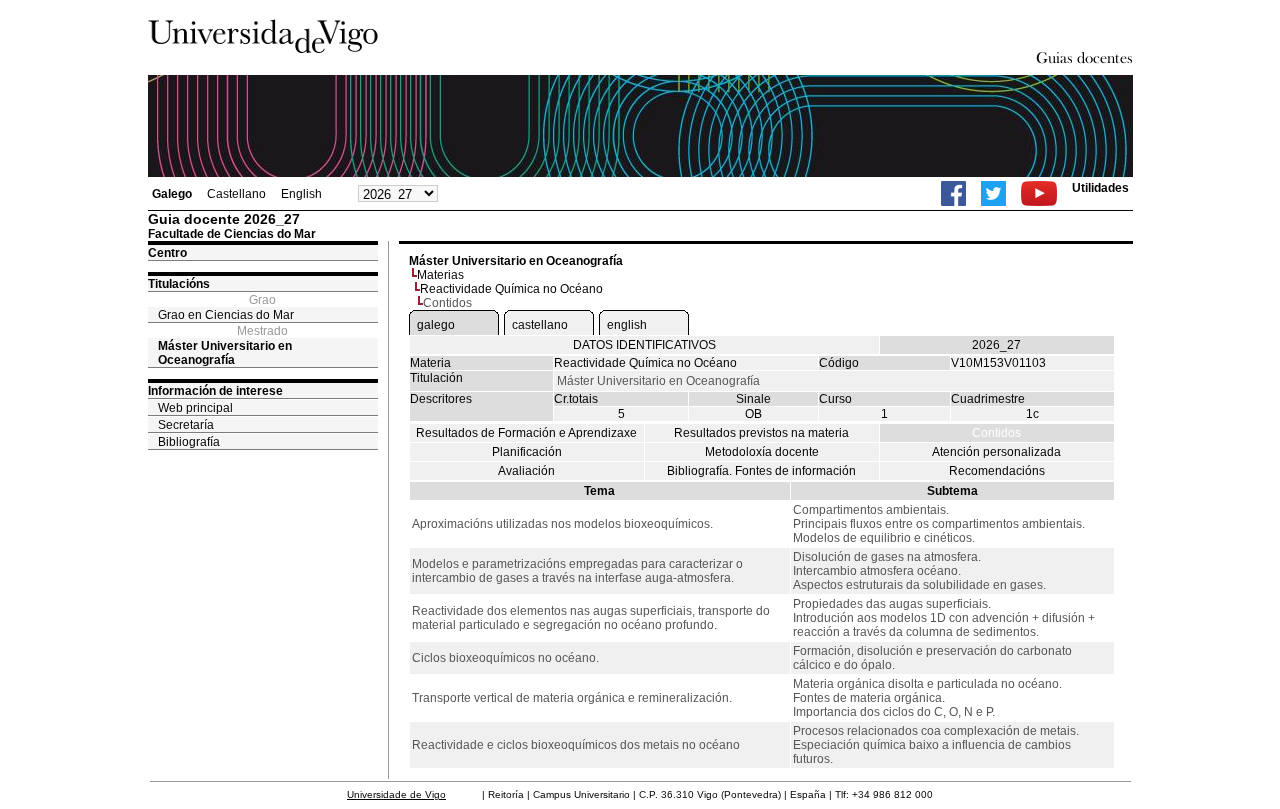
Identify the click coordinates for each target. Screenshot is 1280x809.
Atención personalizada (996, 452)
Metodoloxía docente (762, 452)
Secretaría (186, 425)
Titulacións (179, 284)
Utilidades (1100, 188)
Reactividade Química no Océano (511, 289)
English (301, 194)
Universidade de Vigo (396, 794)
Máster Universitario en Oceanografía (225, 353)
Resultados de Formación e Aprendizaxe (526, 433)
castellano (540, 325)
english (627, 325)
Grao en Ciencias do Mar (226, 315)
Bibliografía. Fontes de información (761, 471)
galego (436, 325)
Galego (172, 194)
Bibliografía (189, 442)
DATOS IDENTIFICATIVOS (644, 345)
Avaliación (526, 471)
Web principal (195, 408)
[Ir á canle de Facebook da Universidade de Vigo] (953, 193)
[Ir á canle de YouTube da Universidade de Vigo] (1039, 193)
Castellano (236, 194)
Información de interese (215, 391)
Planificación (527, 452)
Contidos (996, 433)
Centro (167, 253)
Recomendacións (997, 471)
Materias (440, 275)
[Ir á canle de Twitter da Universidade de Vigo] (993, 193)
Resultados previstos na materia (761, 433)
